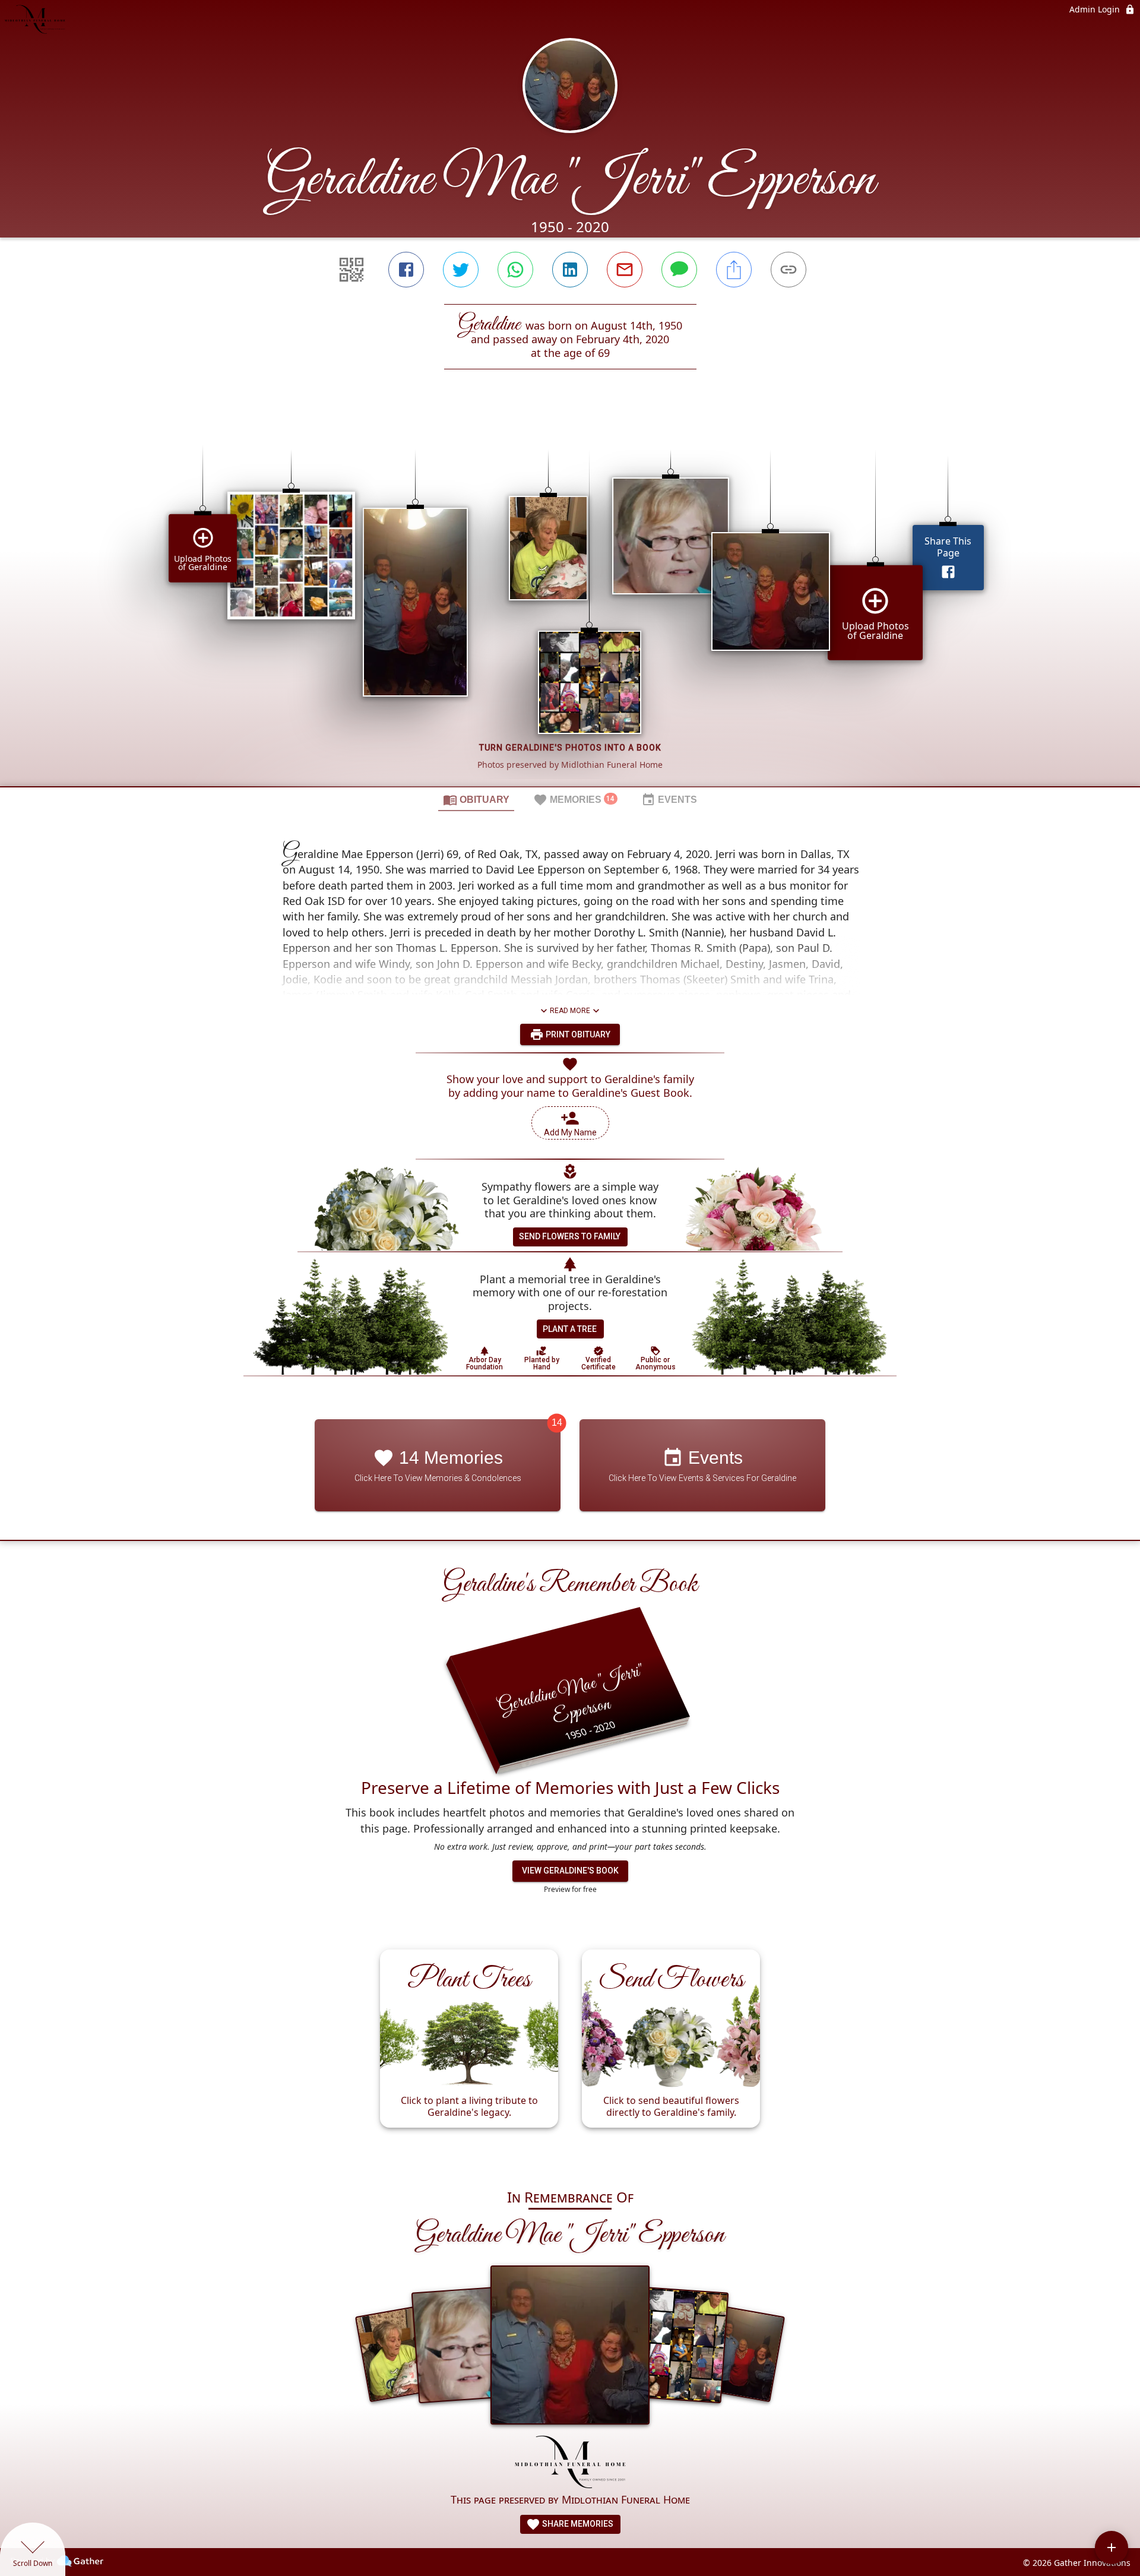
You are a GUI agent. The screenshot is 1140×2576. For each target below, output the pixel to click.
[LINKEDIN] (570, 270)
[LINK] (788, 270)
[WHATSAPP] (515, 270)
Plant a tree (570, 1329)
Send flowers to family (570, 1236)
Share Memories (577, 2524)
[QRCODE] (351, 270)
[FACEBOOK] (406, 270)
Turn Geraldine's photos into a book (570, 748)
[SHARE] (734, 270)
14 (557, 1423)
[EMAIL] (625, 270)
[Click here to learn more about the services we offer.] (570, 2463)
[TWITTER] (461, 270)
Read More (570, 1011)
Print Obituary (577, 1034)
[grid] (570, 598)
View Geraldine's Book (570, 1871)
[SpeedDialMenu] (1111, 2547)
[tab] (476, 799)
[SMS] (679, 270)
